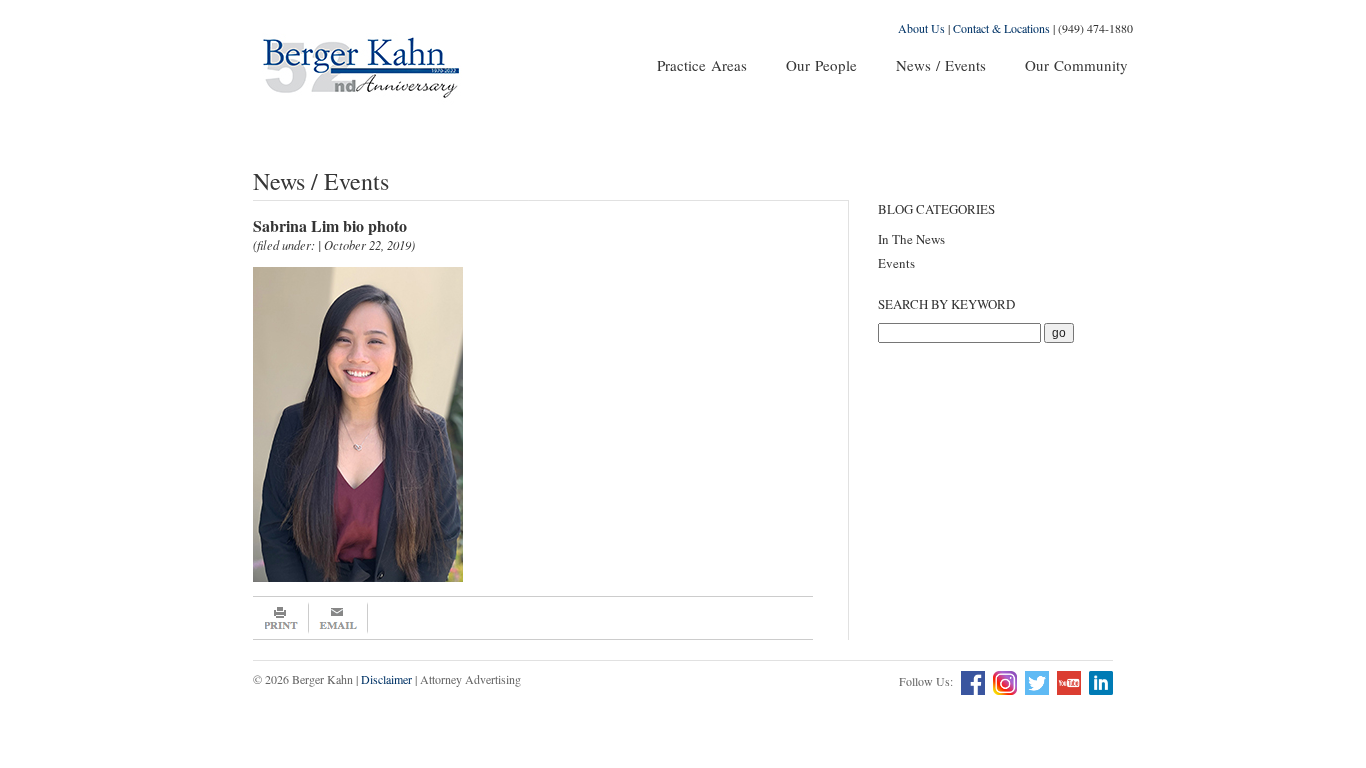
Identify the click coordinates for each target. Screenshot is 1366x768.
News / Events (941, 65)
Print (281, 618)
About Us (921, 28)
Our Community (1076, 65)
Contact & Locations (1001, 28)
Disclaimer (386, 679)
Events (896, 263)
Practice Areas (702, 65)
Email (338, 618)
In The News (911, 239)
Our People (821, 65)
